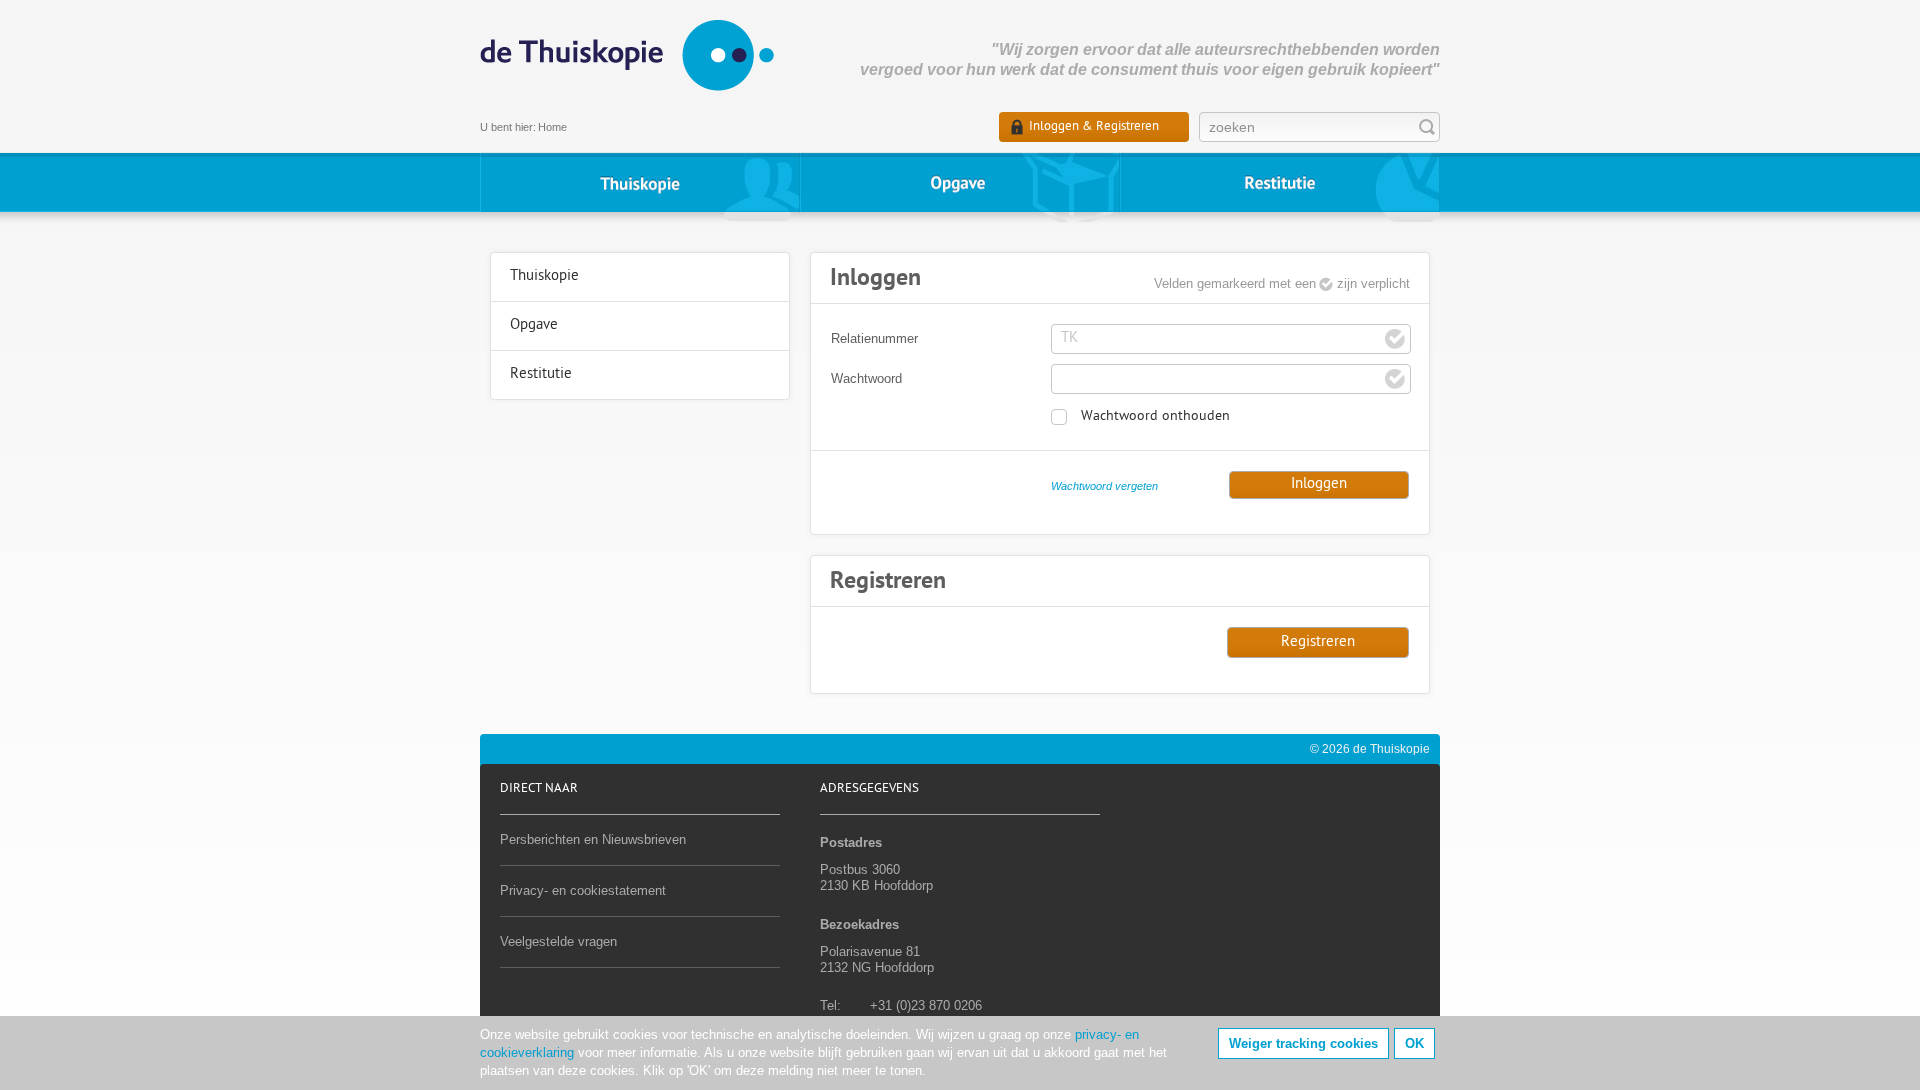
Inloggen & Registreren (1094, 126)
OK (1414, 1043)
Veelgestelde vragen (558, 941)
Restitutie (1280, 182)
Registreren (1318, 642)
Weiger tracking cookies (1303, 1043)
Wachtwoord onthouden (1155, 416)
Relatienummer (874, 338)
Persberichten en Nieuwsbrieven (593, 839)
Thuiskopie (640, 182)
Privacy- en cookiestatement (583, 890)
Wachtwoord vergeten (1104, 486)
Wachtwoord (866, 378)
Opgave (960, 182)
